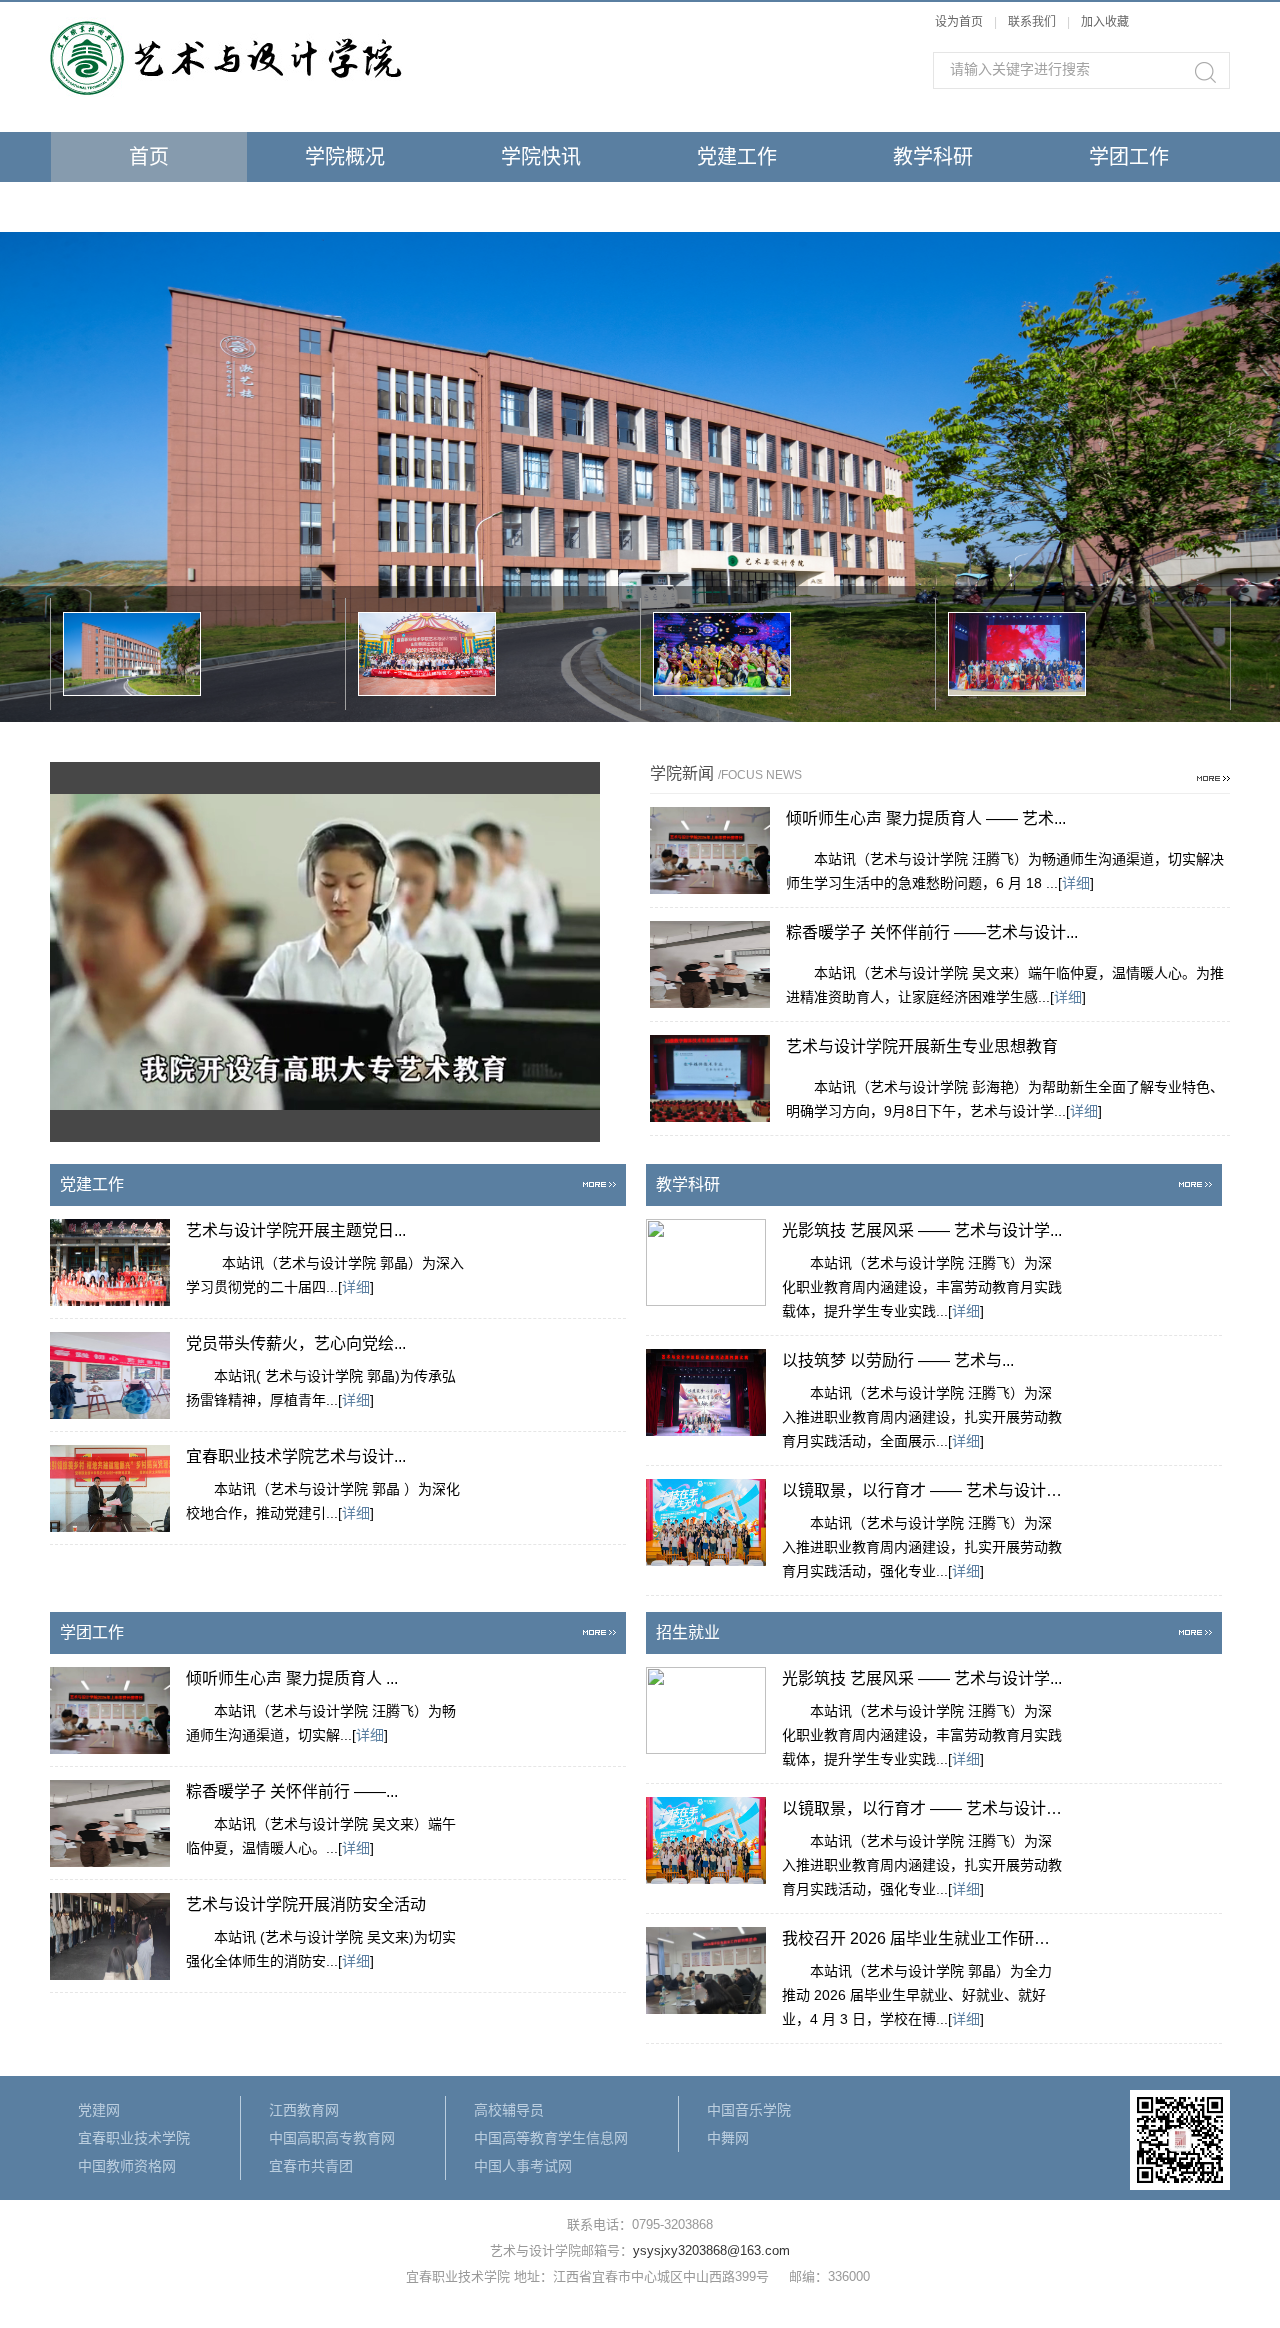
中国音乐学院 (749, 2110)
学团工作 (1129, 157)
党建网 (99, 2110)
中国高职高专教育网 (332, 2138)
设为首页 (959, 22)
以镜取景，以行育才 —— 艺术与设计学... (922, 1490)
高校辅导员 (509, 2110)
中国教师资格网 (127, 2166)
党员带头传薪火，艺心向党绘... (296, 1343)
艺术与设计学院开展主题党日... (296, 1230)
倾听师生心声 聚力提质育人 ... (292, 1678)
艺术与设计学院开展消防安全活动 (306, 1904)
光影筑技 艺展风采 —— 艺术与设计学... (922, 1230)
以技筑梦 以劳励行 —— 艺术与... (898, 1360)
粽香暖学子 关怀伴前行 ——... (292, 1791)
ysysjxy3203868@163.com (711, 2250)
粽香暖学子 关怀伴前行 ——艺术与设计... (932, 932)
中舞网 (728, 2138)
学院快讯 (541, 157)
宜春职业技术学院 (134, 2138)
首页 (149, 157)
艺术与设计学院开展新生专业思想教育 (922, 1046)
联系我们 (1033, 22)
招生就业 (149, 207)
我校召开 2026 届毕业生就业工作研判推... (922, 1938)
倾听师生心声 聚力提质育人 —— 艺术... (926, 818)
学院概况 (345, 157)
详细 (1076, 883)
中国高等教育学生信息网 (551, 2138)
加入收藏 (1105, 22)
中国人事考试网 (523, 2166)
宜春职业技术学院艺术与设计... (296, 1456)
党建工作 (737, 157)
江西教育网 (304, 2110)
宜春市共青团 (311, 2166)
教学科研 (933, 157)
